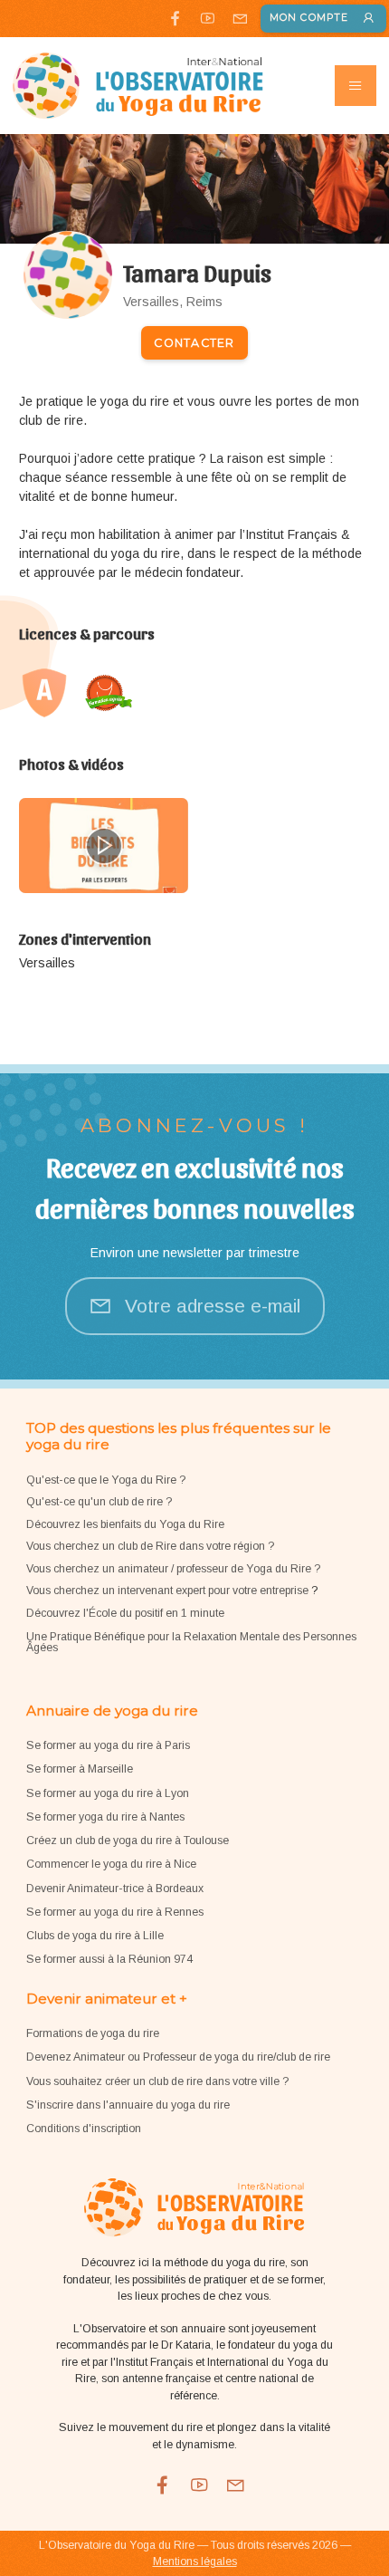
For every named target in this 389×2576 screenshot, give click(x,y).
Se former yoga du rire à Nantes (105, 1817)
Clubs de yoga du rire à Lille (95, 1936)
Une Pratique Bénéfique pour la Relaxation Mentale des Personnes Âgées (191, 1642)
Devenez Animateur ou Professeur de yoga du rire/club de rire (178, 2057)
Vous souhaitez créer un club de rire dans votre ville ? (157, 2081)
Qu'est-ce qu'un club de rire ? (99, 1502)
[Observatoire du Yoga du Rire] (138, 86)
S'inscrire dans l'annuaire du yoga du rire (128, 2105)
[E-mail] (239, 18)
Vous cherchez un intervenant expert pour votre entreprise (169, 1591)
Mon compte (309, 18)
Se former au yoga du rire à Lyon (108, 1793)
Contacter (194, 343)
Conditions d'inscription (84, 2129)
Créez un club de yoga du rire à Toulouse (128, 1841)
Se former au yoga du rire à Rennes (115, 1912)
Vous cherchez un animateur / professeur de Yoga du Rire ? (173, 1569)
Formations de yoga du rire (93, 2033)
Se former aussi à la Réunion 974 (109, 1959)
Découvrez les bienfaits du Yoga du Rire (125, 1524)
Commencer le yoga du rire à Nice (111, 1864)
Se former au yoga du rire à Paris (108, 1745)
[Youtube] (208, 18)
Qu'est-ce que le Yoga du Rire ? (106, 1480)
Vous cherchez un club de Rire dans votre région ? (150, 1546)
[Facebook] (175, 18)
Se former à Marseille (80, 1769)
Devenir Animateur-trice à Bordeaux (115, 1889)
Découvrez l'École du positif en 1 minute (125, 1613)
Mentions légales (195, 2562)
